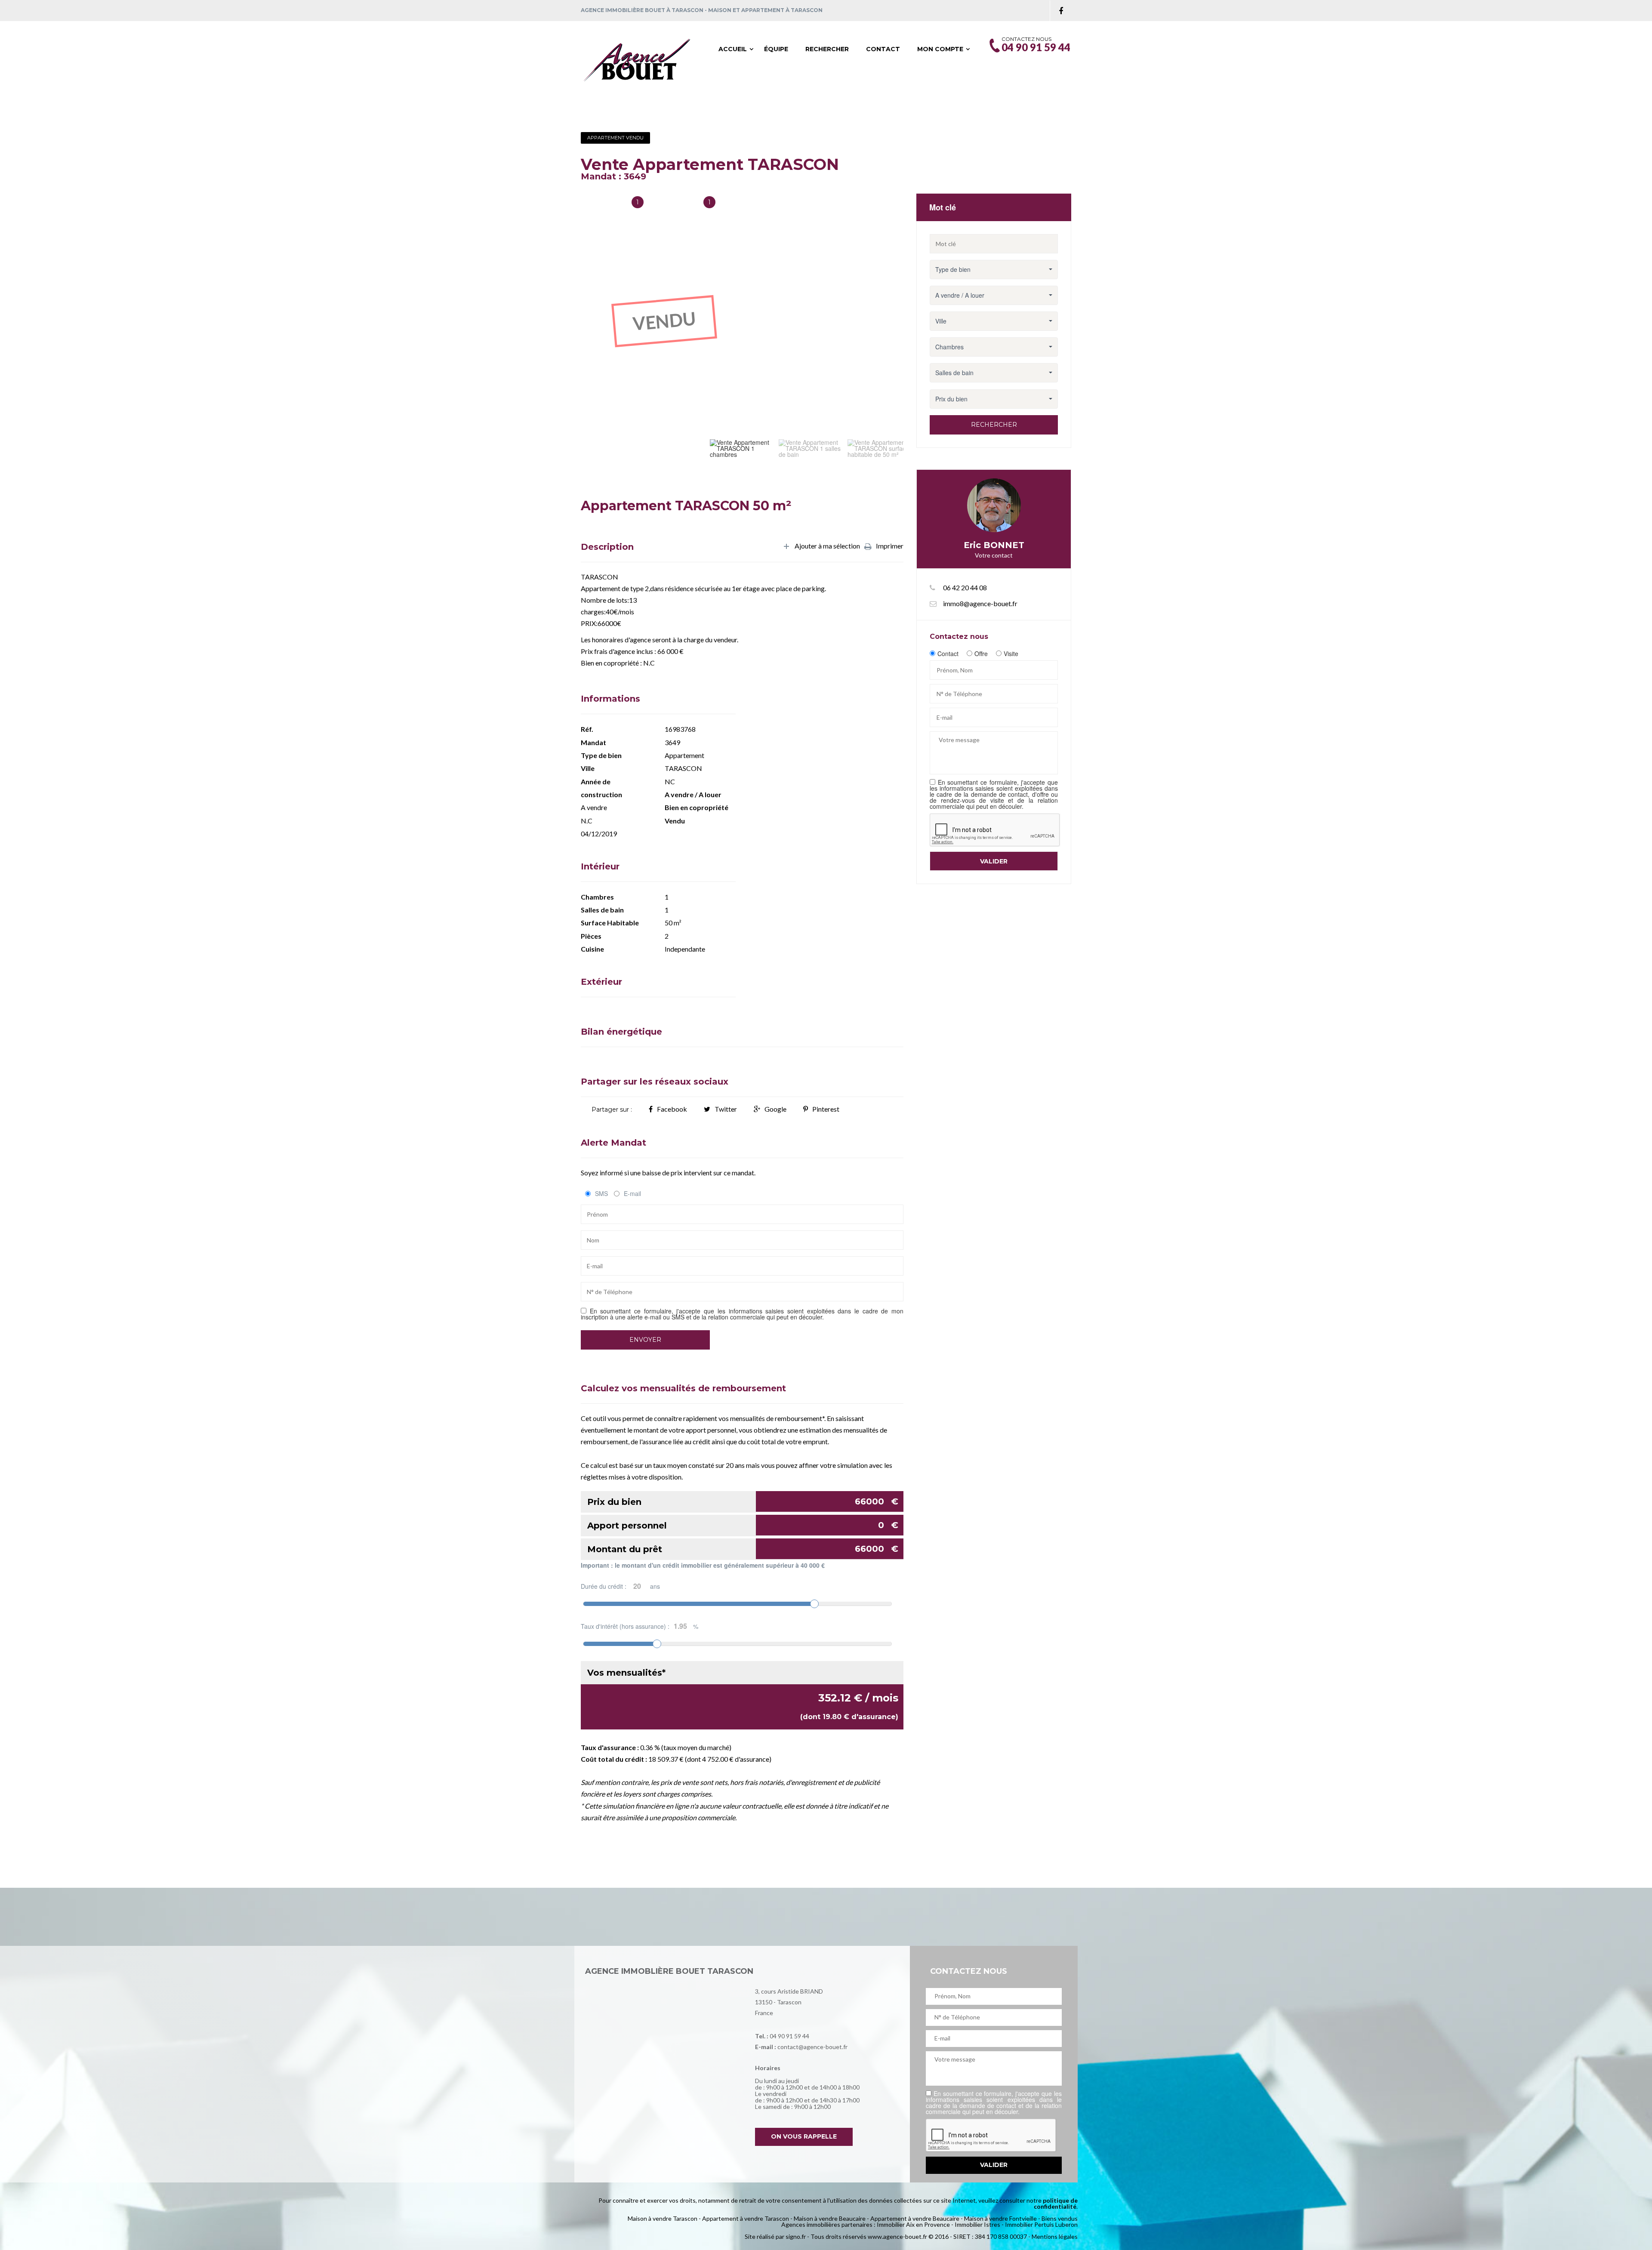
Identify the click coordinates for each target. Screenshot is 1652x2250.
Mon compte (940, 49)
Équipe (776, 49)
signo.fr (796, 2236)
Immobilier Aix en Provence (913, 2224)
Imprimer (890, 546)
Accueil (733, 49)
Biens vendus (1060, 2218)
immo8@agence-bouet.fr (980, 603)
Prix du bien (743, 1502)
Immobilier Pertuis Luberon (1041, 2224)
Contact (883, 49)
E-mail (632, 1193)
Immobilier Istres (977, 2224)
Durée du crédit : (620, 1586)
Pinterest (826, 1109)
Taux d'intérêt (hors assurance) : (640, 1626)
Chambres (680, 203)
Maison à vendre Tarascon (663, 2218)
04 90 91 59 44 (789, 2036)
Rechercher (827, 49)
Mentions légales (1055, 2236)
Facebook (672, 1109)
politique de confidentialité (1056, 2203)
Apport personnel (743, 1525)
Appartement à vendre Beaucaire (915, 2218)
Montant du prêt (743, 1549)
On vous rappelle (804, 2136)
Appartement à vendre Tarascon (746, 2218)
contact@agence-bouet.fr (812, 2047)
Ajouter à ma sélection (827, 546)
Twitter (726, 1109)
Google (775, 1109)
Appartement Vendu (615, 138)
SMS (601, 1193)
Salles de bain (603, 203)
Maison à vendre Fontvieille (1000, 2218)
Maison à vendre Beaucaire (830, 2218)
